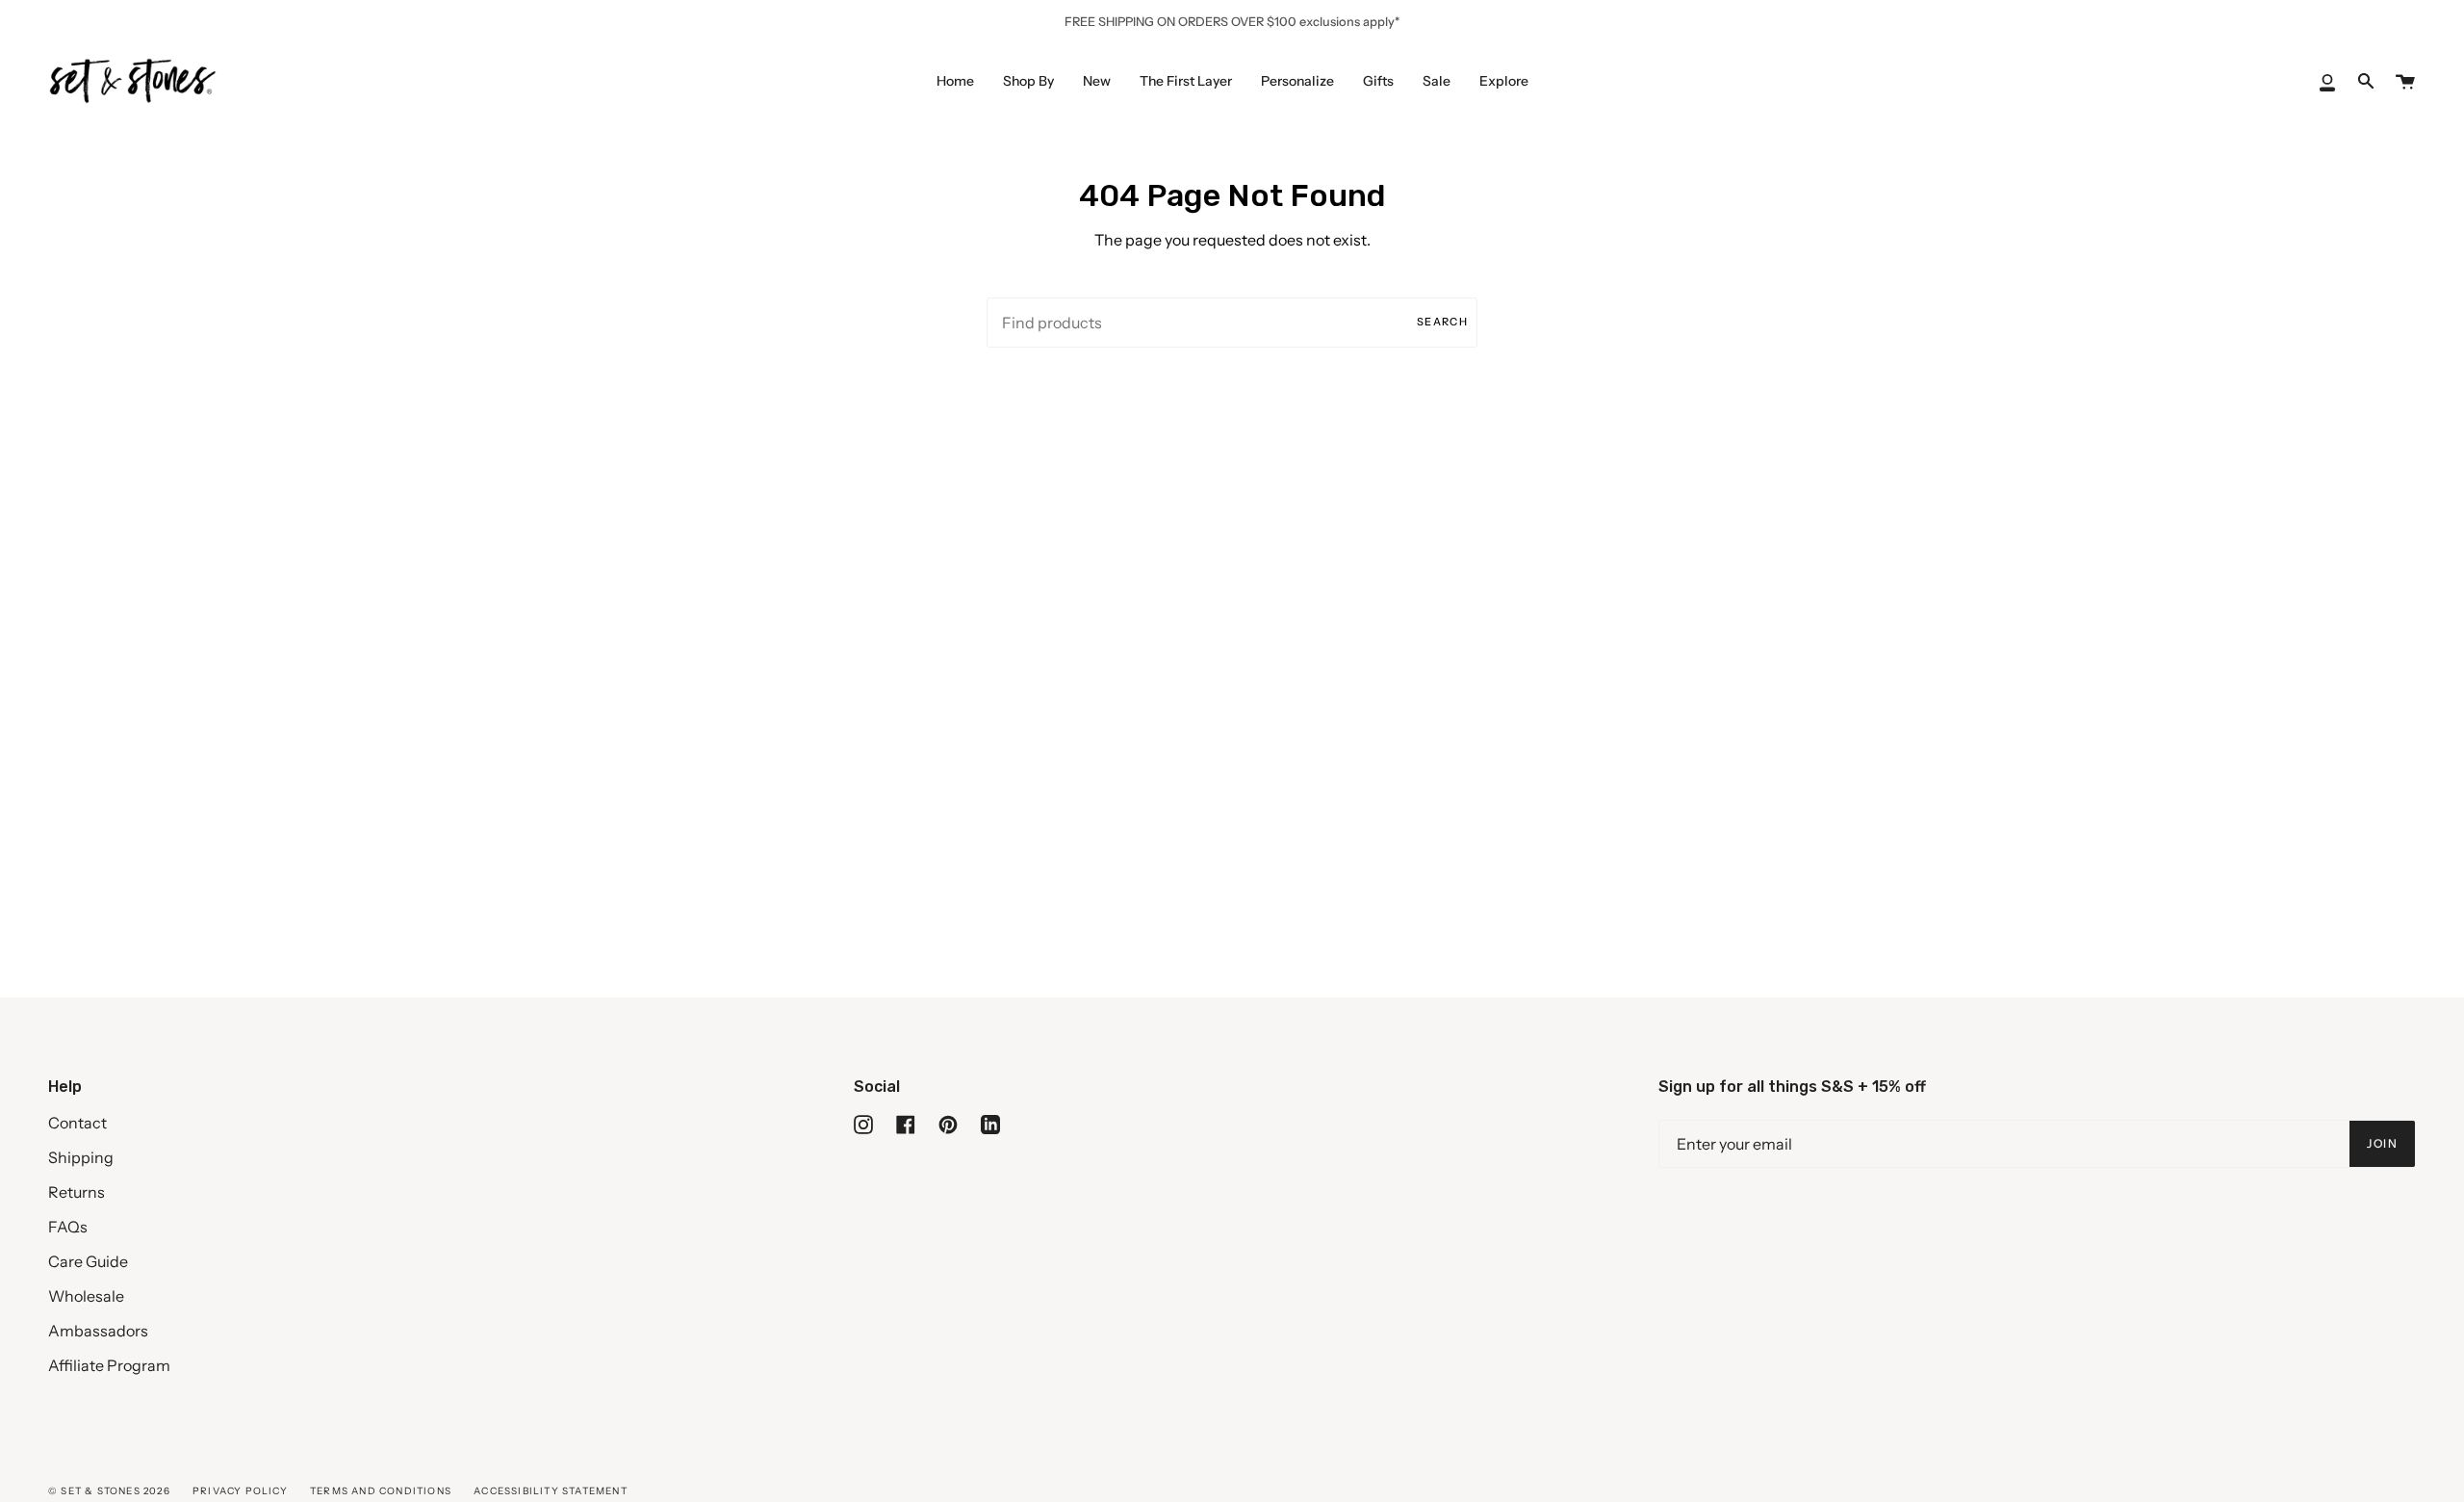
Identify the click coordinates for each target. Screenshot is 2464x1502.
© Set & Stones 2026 (109, 1491)
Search (1442, 322)
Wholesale (86, 1296)
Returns (77, 1192)
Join (2382, 1143)
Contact (77, 1123)
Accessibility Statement (551, 1491)
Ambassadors (98, 1331)
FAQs (68, 1227)
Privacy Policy (240, 1491)
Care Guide (88, 1261)
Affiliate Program (109, 1365)
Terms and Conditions (381, 1491)
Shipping (81, 1157)
